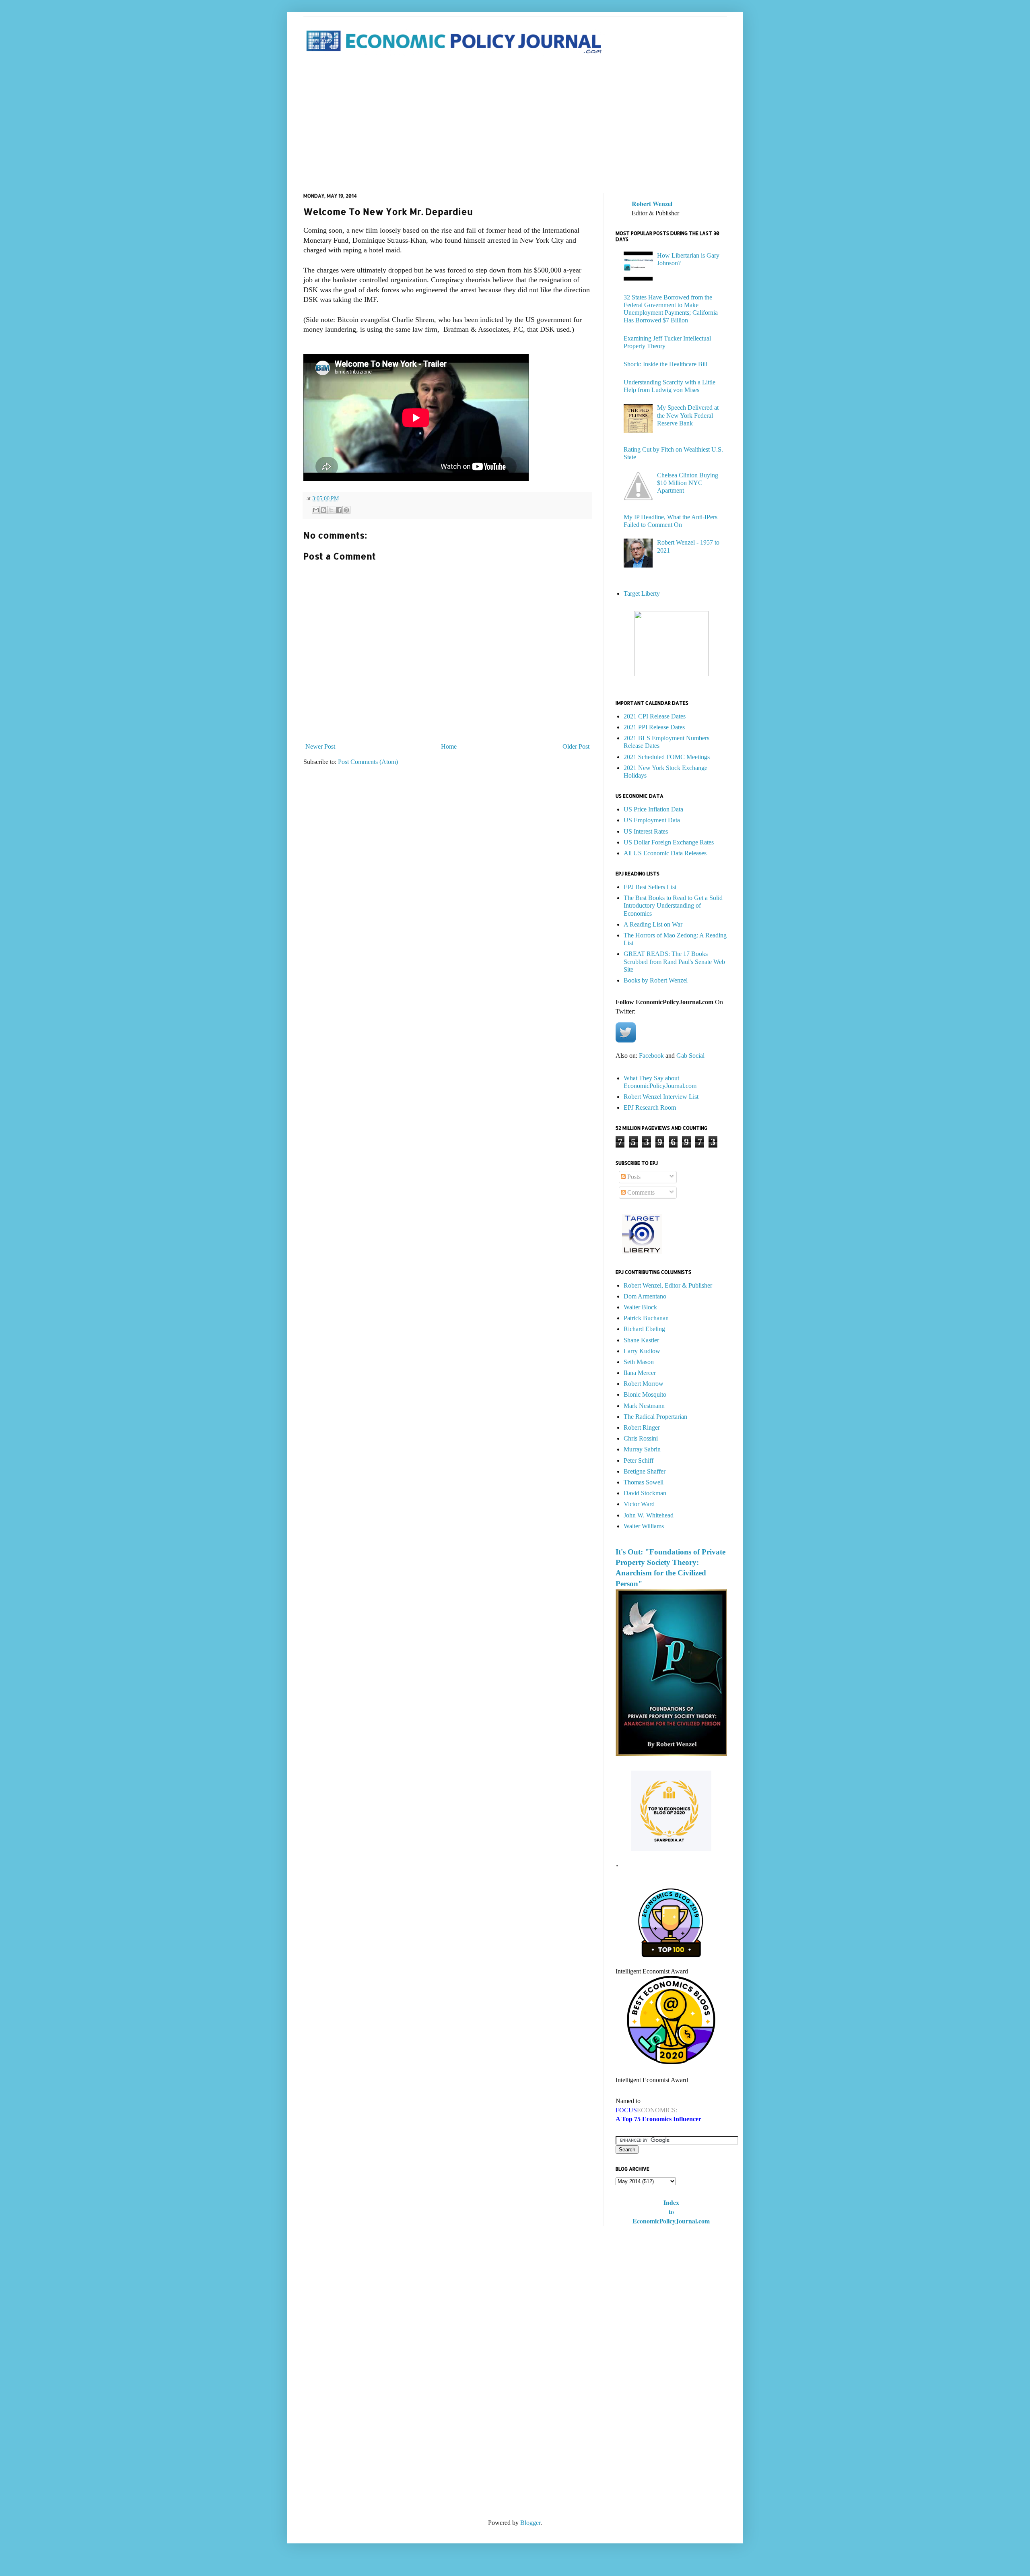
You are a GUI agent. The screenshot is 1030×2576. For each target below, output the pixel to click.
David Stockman (645, 1493)
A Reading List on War (653, 924)
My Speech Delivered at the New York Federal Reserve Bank (688, 415)
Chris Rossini (641, 1438)
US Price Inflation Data (653, 809)
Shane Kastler (641, 1340)
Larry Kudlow (642, 1351)
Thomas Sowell (644, 1482)
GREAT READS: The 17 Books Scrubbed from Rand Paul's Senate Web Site (674, 961)
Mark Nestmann (644, 1406)
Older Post (576, 746)
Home (449, 746)
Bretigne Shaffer (645, 1471)
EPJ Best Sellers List (650, 887)
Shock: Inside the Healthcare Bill (665, 364)
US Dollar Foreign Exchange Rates (669, 842)
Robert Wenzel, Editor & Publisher (668, 1285)
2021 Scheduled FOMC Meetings (667, 757)
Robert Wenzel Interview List (661, 1097)
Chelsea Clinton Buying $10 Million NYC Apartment (688, 483)
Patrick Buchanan (646, 1318)
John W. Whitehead (649, 1515)
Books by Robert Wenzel (656, 980)
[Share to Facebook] (339, 510)
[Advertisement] (515, 124)
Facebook (651, 1056)
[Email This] (316, 510)
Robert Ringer (642, 1427)
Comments (640, 1192)
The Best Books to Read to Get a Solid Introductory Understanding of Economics (673, 905)
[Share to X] (331, 510)
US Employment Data (652, 820)
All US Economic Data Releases (665, 853)
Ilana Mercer (640, 1373)
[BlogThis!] (323, 510)
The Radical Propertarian (655, 1417)
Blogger (530, 2523)
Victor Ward (639, 1504)
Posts (633, 1177)
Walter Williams (644, 1526)
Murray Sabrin (642, 1449)
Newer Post (320, 746)
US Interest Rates (646, 831)
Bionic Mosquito (645, 1394)
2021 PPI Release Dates (654, 727)
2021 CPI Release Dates (655, 716)
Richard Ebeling (644, 1329)
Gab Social (690, 1056)
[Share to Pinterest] (346, 510)
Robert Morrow (644, 1384)
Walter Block (640, 1307)
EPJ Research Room (650, 1107)
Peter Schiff (639, 1460)
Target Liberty (642, 593)
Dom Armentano (645, 1296)
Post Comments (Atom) (368, 762)
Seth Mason (639, 1362)
